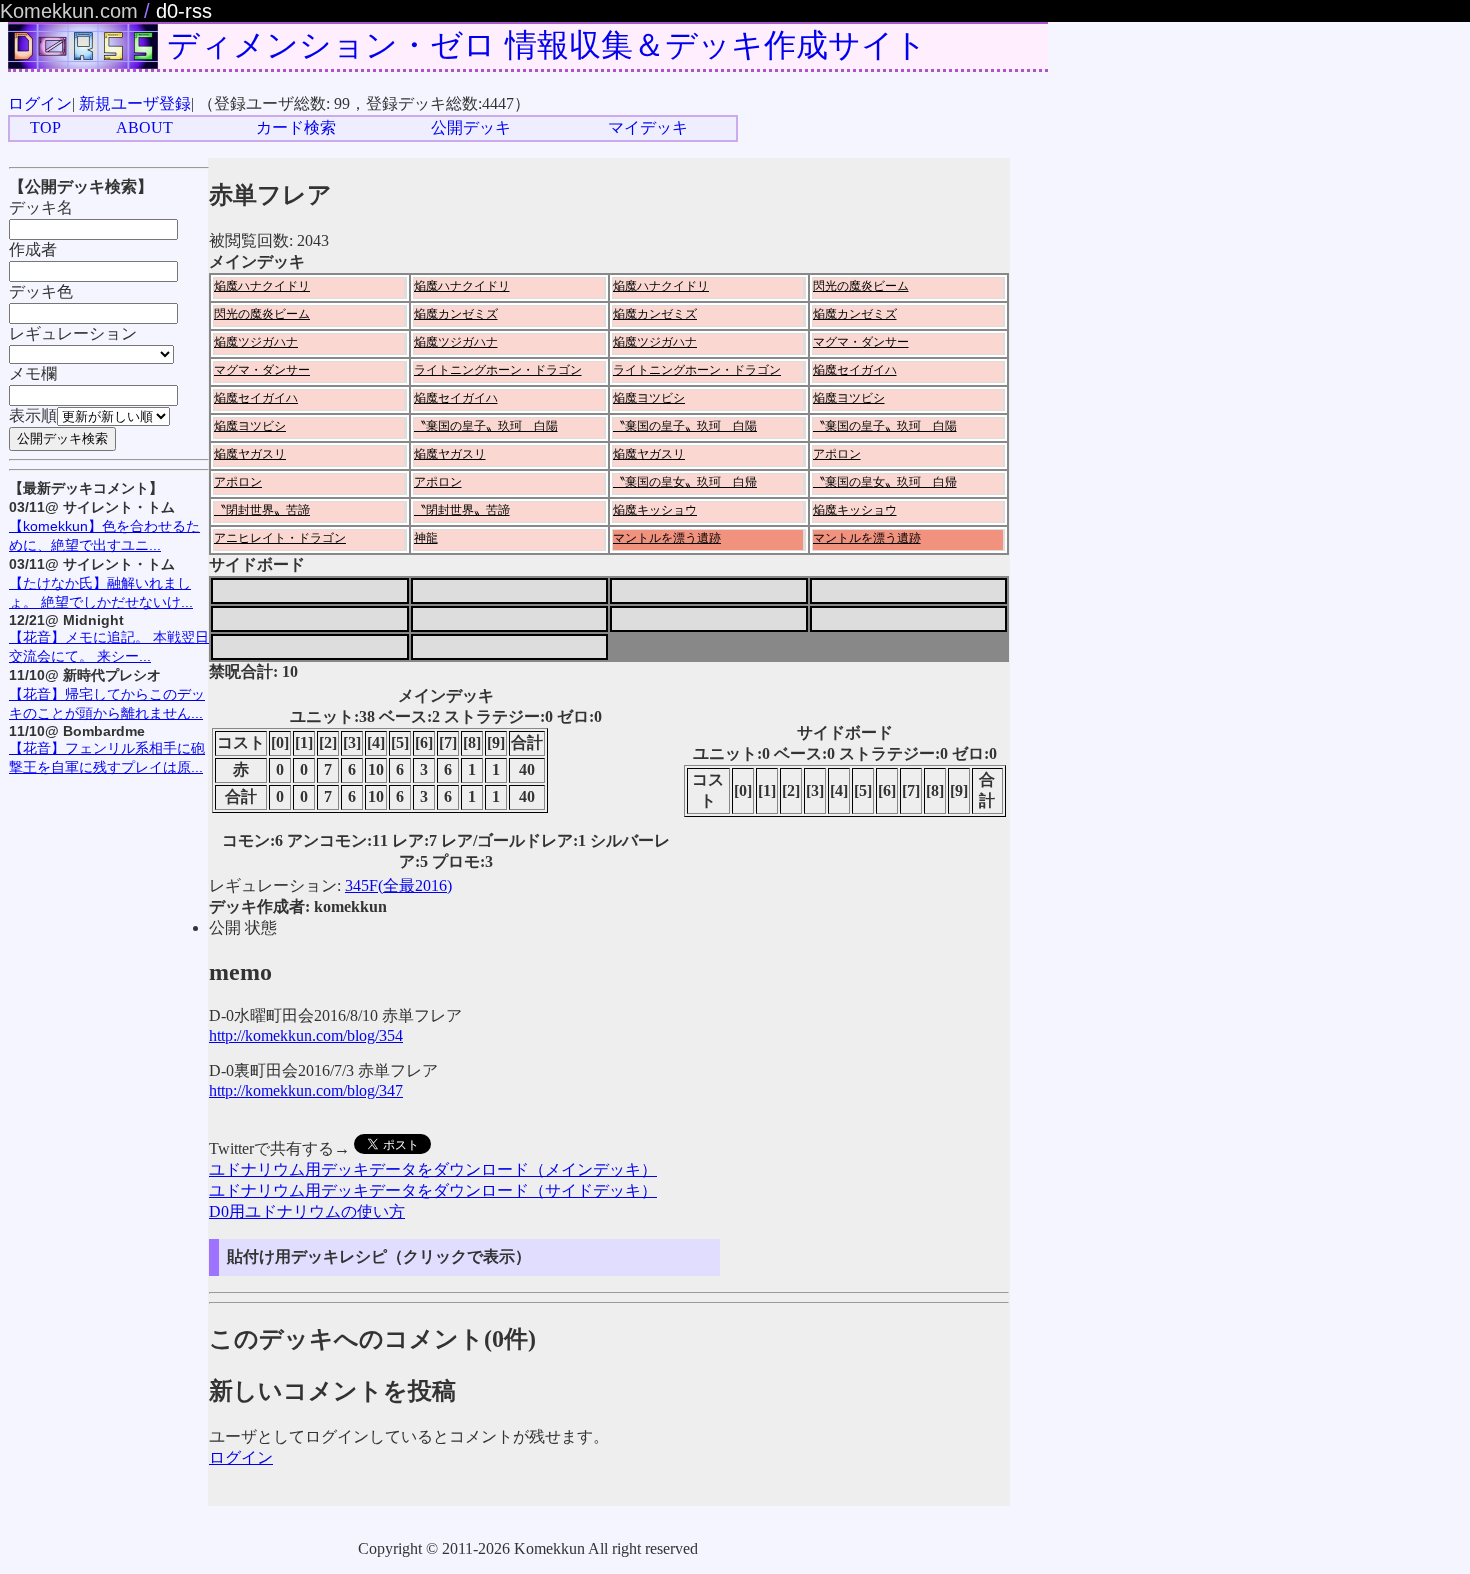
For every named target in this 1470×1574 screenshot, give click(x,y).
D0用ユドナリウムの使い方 (307, 1211)
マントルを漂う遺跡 (667, 538)
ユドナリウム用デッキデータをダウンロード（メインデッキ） (433, 1169)
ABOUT (144, 127)
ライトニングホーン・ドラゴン (498, 370)
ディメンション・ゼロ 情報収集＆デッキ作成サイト (547, 45)
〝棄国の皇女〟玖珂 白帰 (685, 482)
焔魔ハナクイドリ (262, 286)
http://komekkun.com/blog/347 (306, 1090)
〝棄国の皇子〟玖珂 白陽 (486, 426)
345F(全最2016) (398, 885)
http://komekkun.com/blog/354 (306, 1035)
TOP (45, 127)
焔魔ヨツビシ (649, 398)
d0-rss (184, 11)
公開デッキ (471, 127)
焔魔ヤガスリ (250, 454)
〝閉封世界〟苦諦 (262, 510)
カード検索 (296, 127)
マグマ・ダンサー (861, 342)
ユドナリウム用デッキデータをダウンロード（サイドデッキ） (433, 1190)
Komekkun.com (69, 11)
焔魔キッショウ (655, 510)
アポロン (837, 454)
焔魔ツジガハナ (256, 342)
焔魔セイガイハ (855, 370)
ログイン (40, 103)
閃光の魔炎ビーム (861, 286)
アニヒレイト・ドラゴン (280, 538)
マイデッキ (648, 127)
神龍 (426, 538)
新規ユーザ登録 (135, 103)
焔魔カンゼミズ (456, 314)
